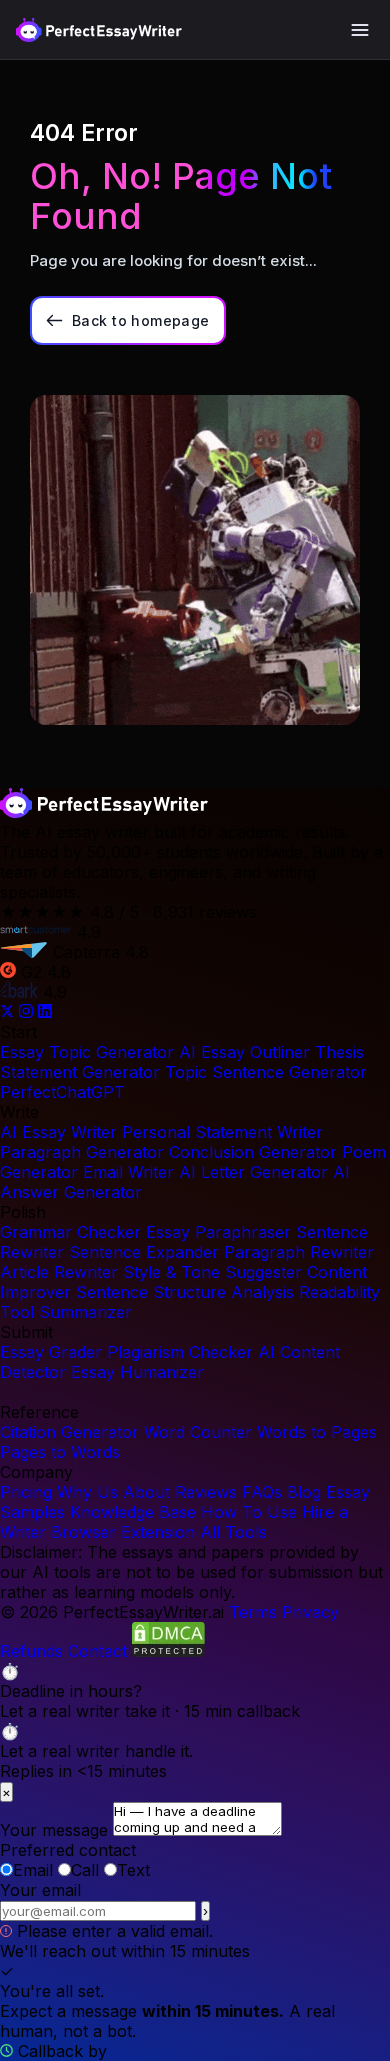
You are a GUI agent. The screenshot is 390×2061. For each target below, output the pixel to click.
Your (40, 1890)
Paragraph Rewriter (299, 1252)
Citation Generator (69, 1432)
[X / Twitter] (9, 1012)
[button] (195, 1691)
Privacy (310, 1612)
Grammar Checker (70, 1232)
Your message (54, 1830)
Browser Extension (123, 1532)
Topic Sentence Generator (266, 1072)
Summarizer (85, 1312)
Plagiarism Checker (180, 1352)
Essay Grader (51, 1352)
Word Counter (198, 1432)
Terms (253, 1612)
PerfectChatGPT (62, 1092)
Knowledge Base (133, 1512)
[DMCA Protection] (168, 1651)
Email (33, 1870)
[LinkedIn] (45, 1012)
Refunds (31, 1651)
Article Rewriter (59, 1272)
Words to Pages (317, 1432)
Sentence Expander (144, 1252)
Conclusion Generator (253, 1152)
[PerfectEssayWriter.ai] (104, 812)
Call (85, 1870)
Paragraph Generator (82, 1152)
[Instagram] (28, 1012)
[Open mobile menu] (360, 30)
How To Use (249, 1512)
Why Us (87, 1492)
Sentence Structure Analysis (185, 1292)
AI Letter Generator (253, 1172)
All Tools (233, 1532)
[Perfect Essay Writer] (99, 30)
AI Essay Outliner (244, 1052)
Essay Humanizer (137, 1372)
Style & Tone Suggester (212, 1272)
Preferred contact (68, 1850)
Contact (97, 1651)
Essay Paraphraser (218, 1232)
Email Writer (128, 1172)
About (146, 1492)
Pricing (26, 1492)
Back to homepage (141, 320)
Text (133, 1870)
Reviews (206, 1492)
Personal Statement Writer (222, 1132)
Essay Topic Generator (87, 1052)
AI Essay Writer (58, 1132)
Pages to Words (60, 1452)
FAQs (262, 1492)
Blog (304, 1492)
